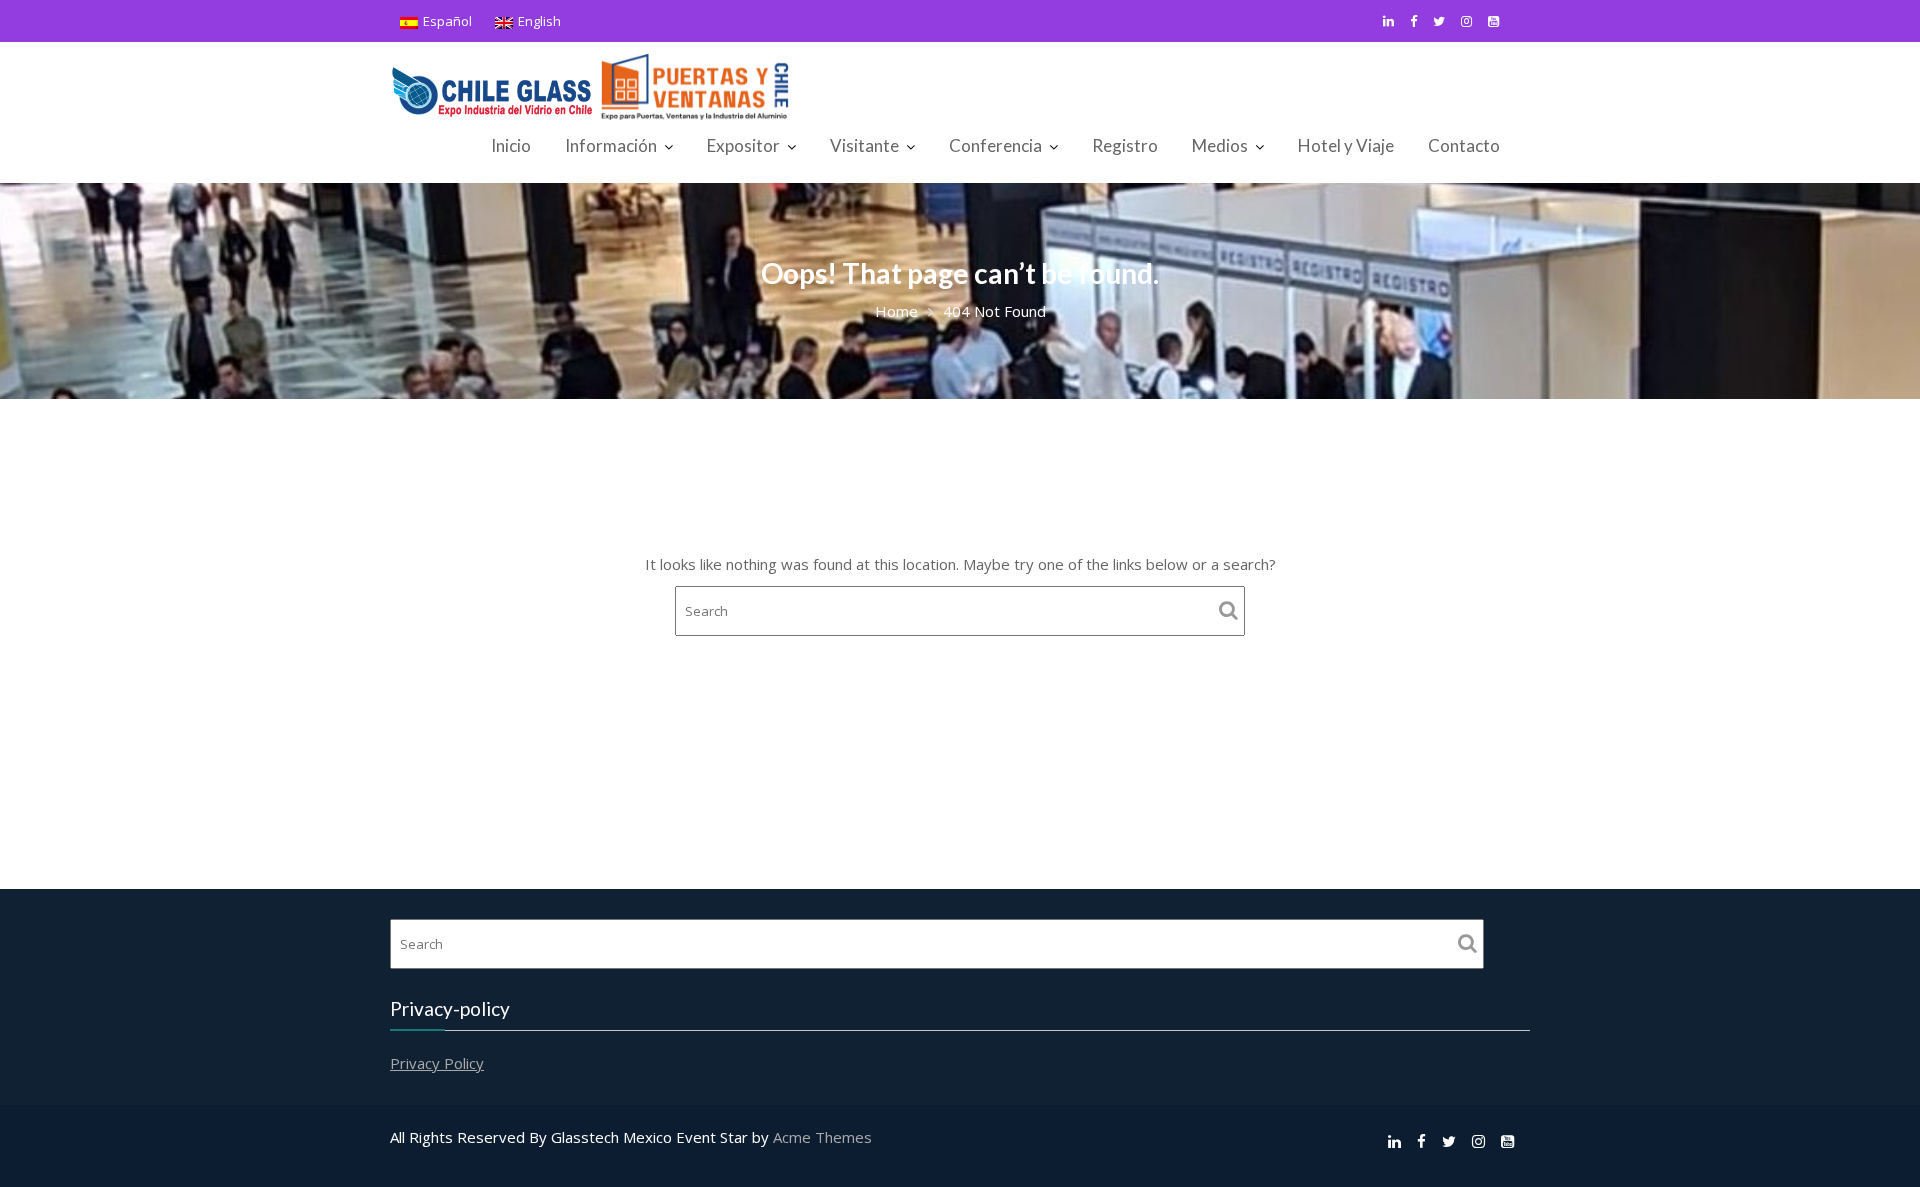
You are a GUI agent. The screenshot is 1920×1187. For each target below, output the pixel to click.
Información (611, 145)
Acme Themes (822, 1137)
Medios (1220, 145)
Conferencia (995, 145)
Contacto (1464, 145)
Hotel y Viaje (1346, 145)
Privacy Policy (437, 1063)
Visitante (864, 145)
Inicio (511, 145)
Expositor (743, 145)
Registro (1125, 145)
